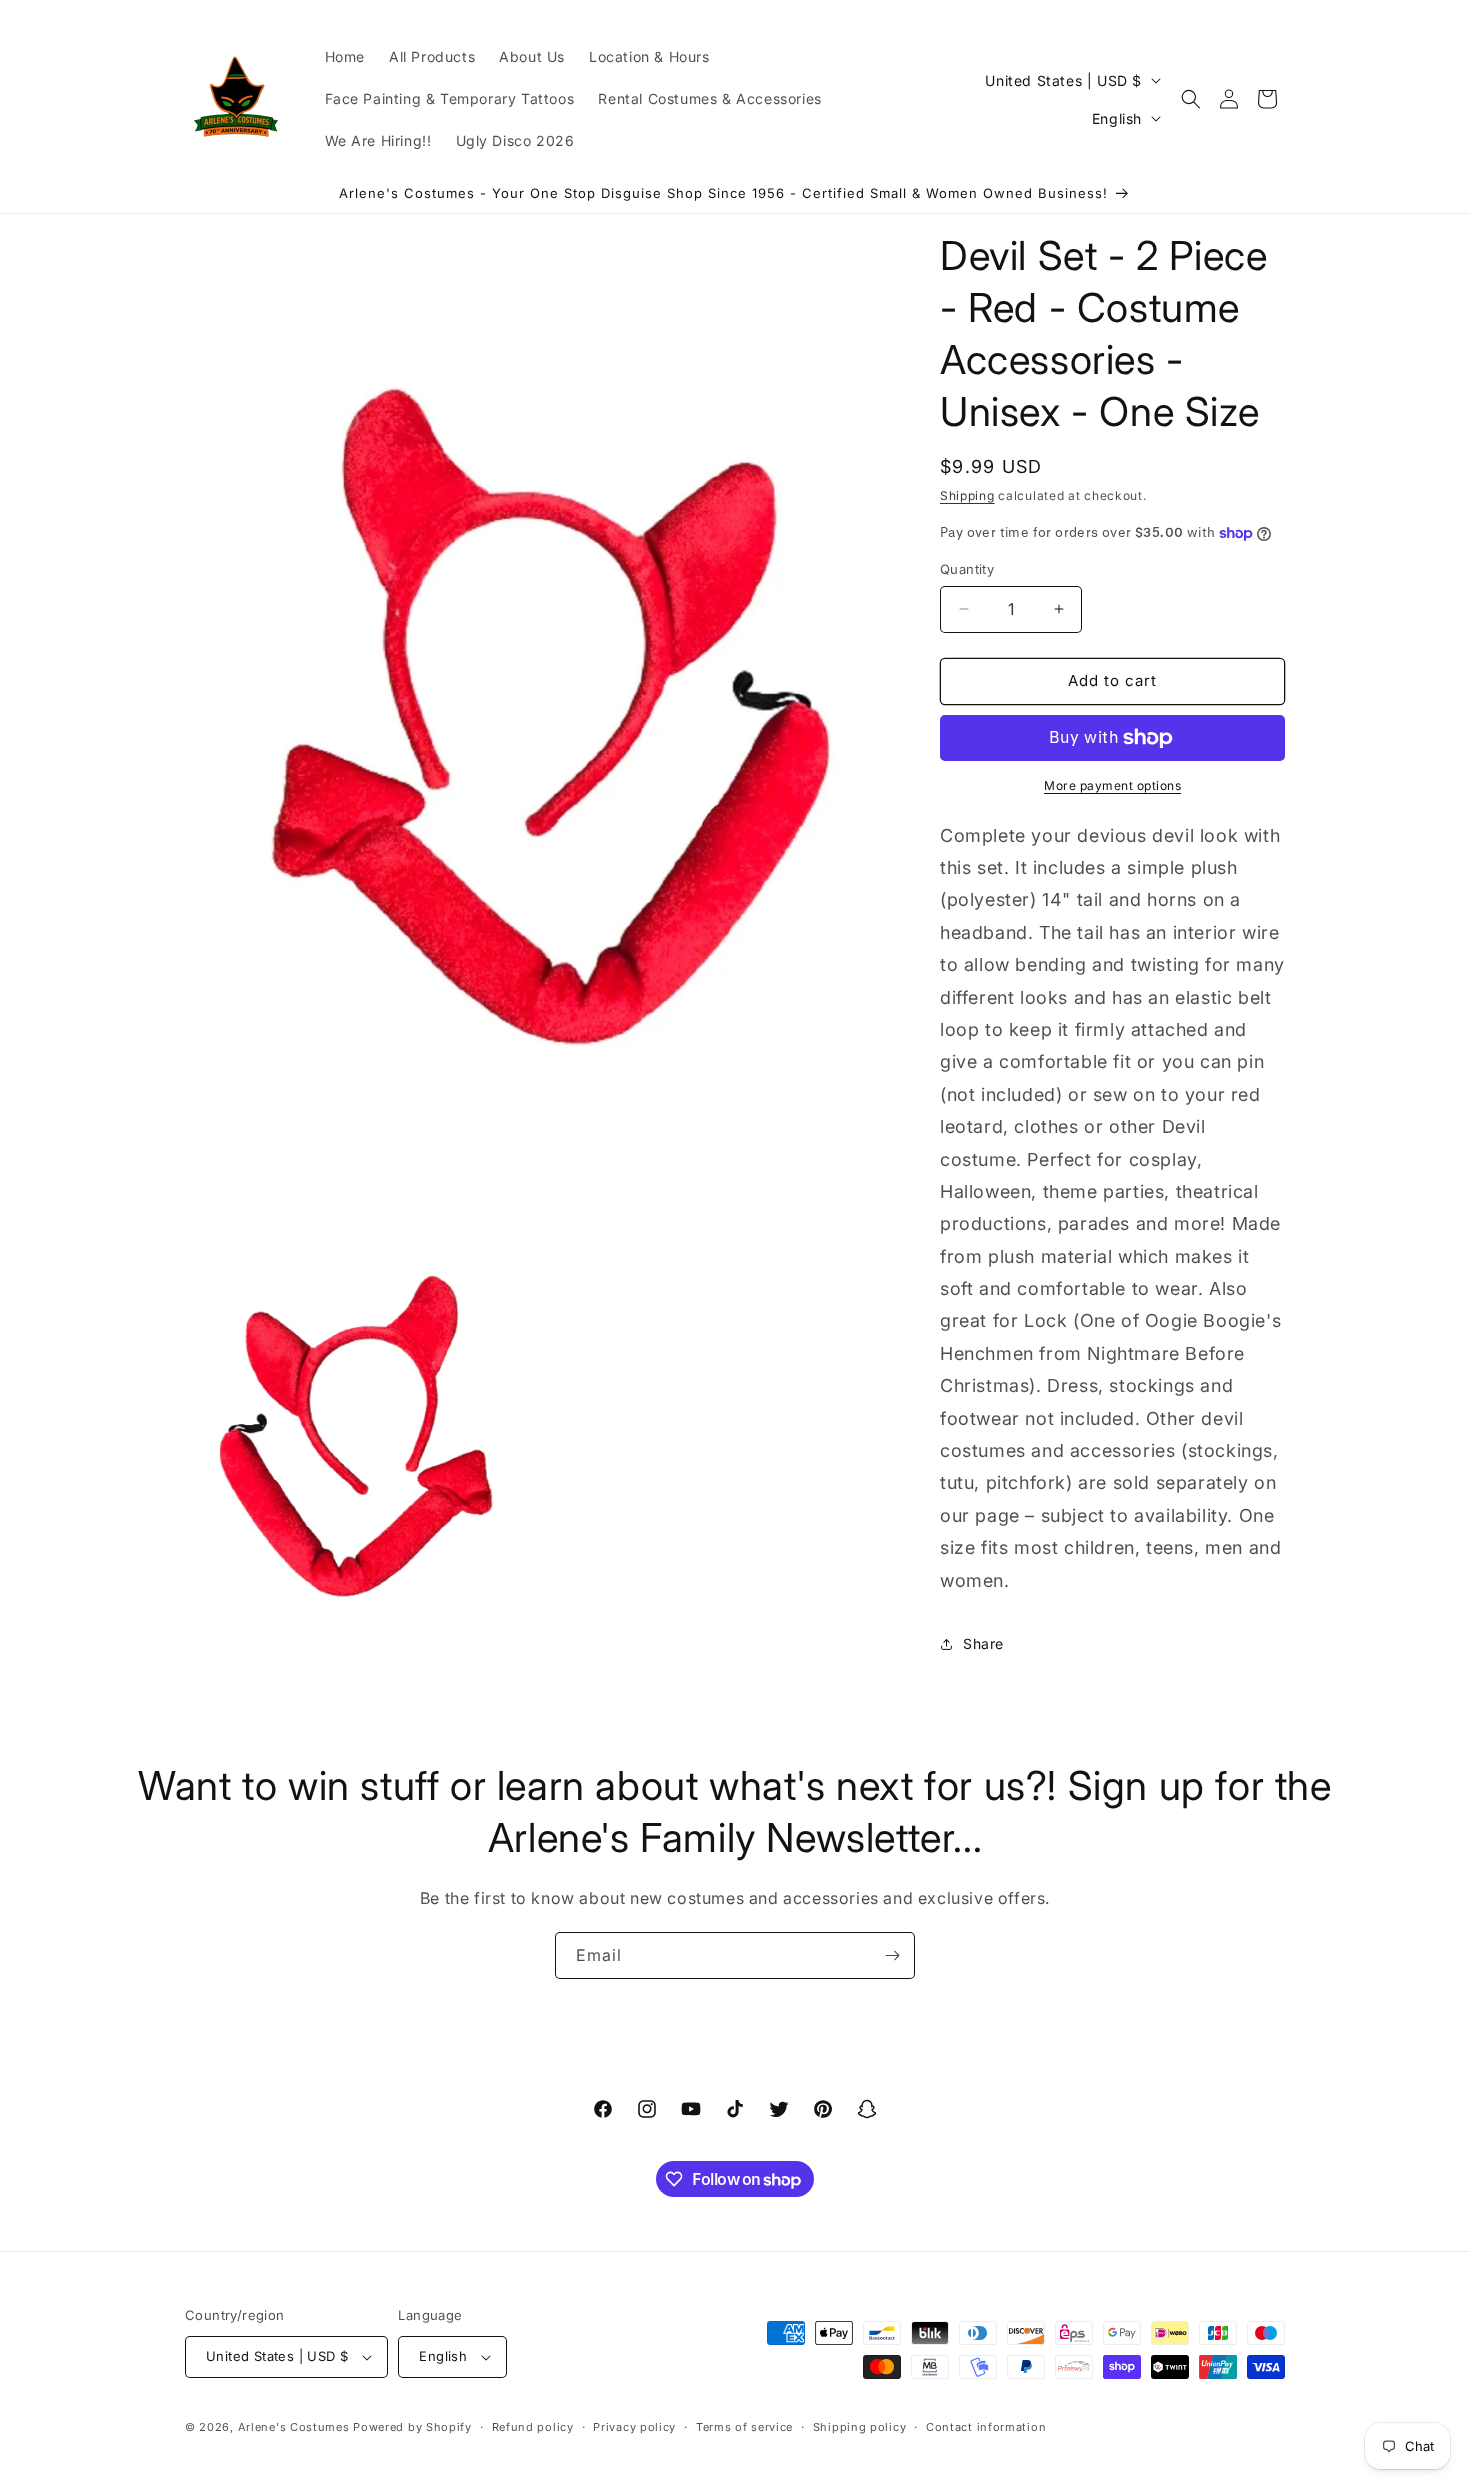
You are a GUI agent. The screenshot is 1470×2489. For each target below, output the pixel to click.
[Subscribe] (892, 1955)
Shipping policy (860, 2427)
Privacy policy (634, 2427)
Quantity (967, 569)
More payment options (1112, 785)
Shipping (967, 495)
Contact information (986, 2427)
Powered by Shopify (412, 2427)
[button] (1191, 99)
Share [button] (983, 1643)
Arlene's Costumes (294, 2427)
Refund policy (533, 2427)
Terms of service (744, 2427)
